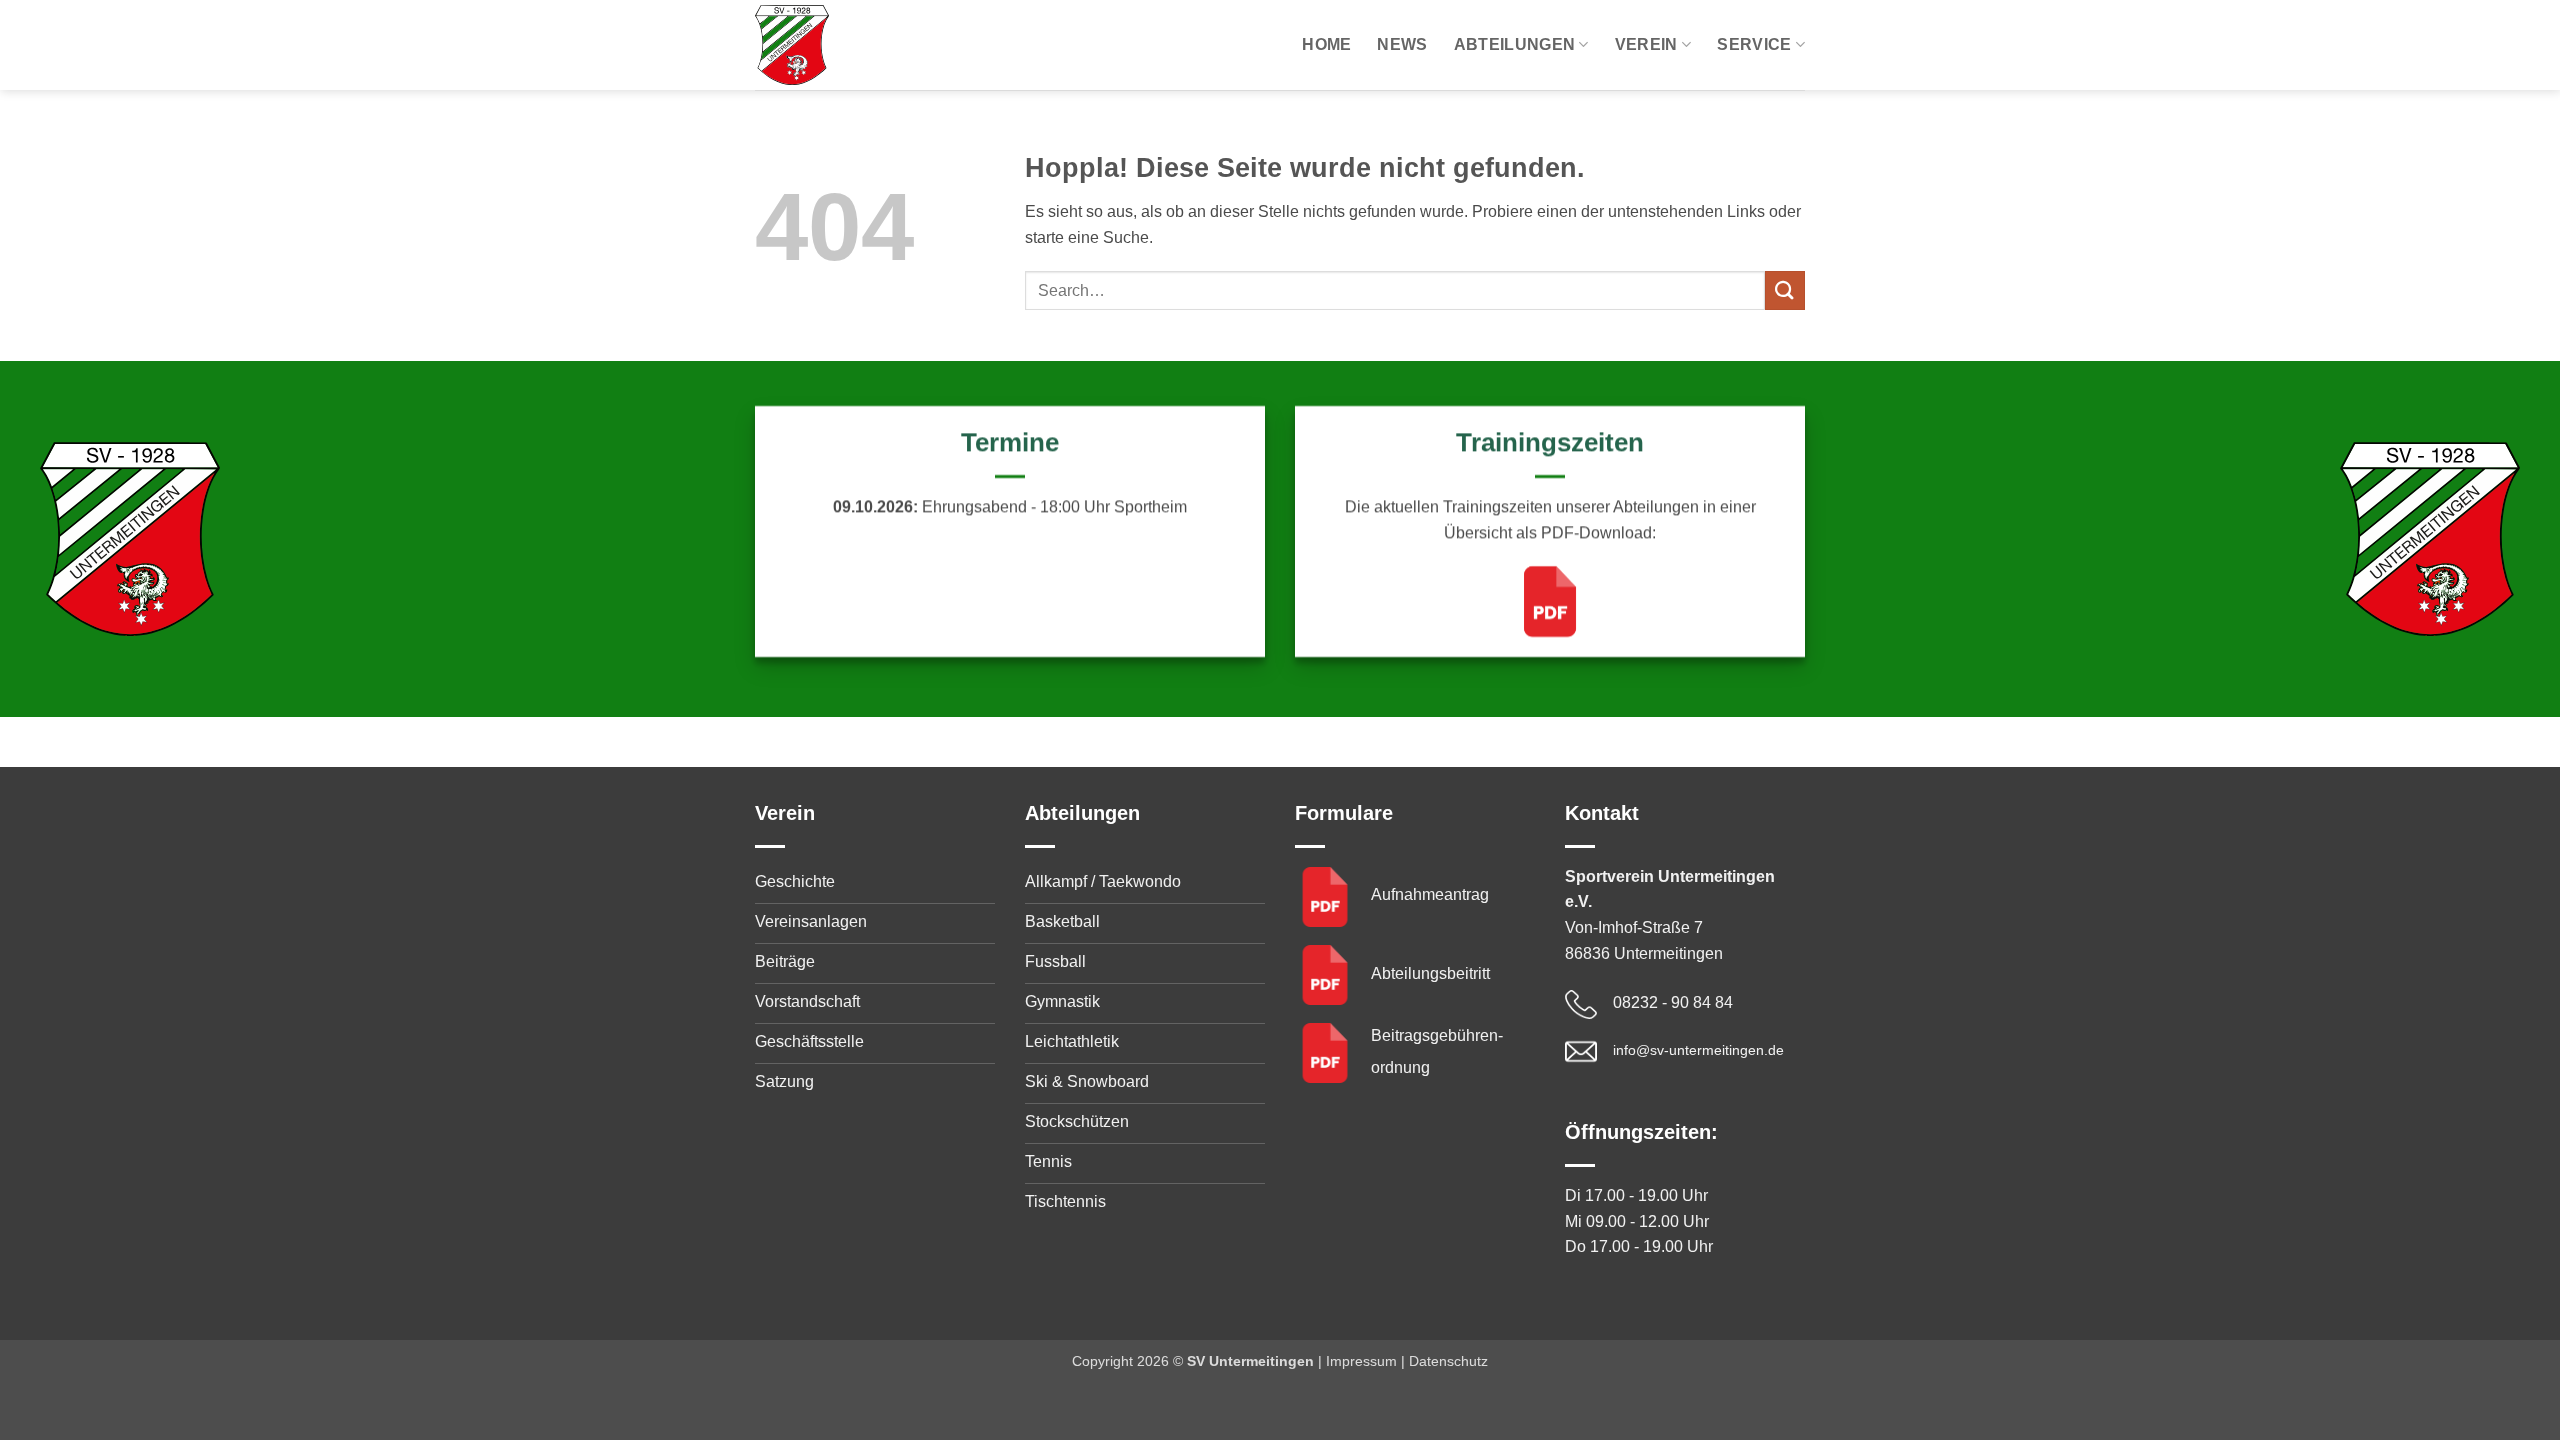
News (1402, 44)
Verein (1646, 44)
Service (1754, 44)
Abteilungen (1515, 44)
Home (1326, 44)
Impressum (1361, 1361)
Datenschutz (1448, 1361)
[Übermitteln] (1785, 290)
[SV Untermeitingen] (855, 45)
